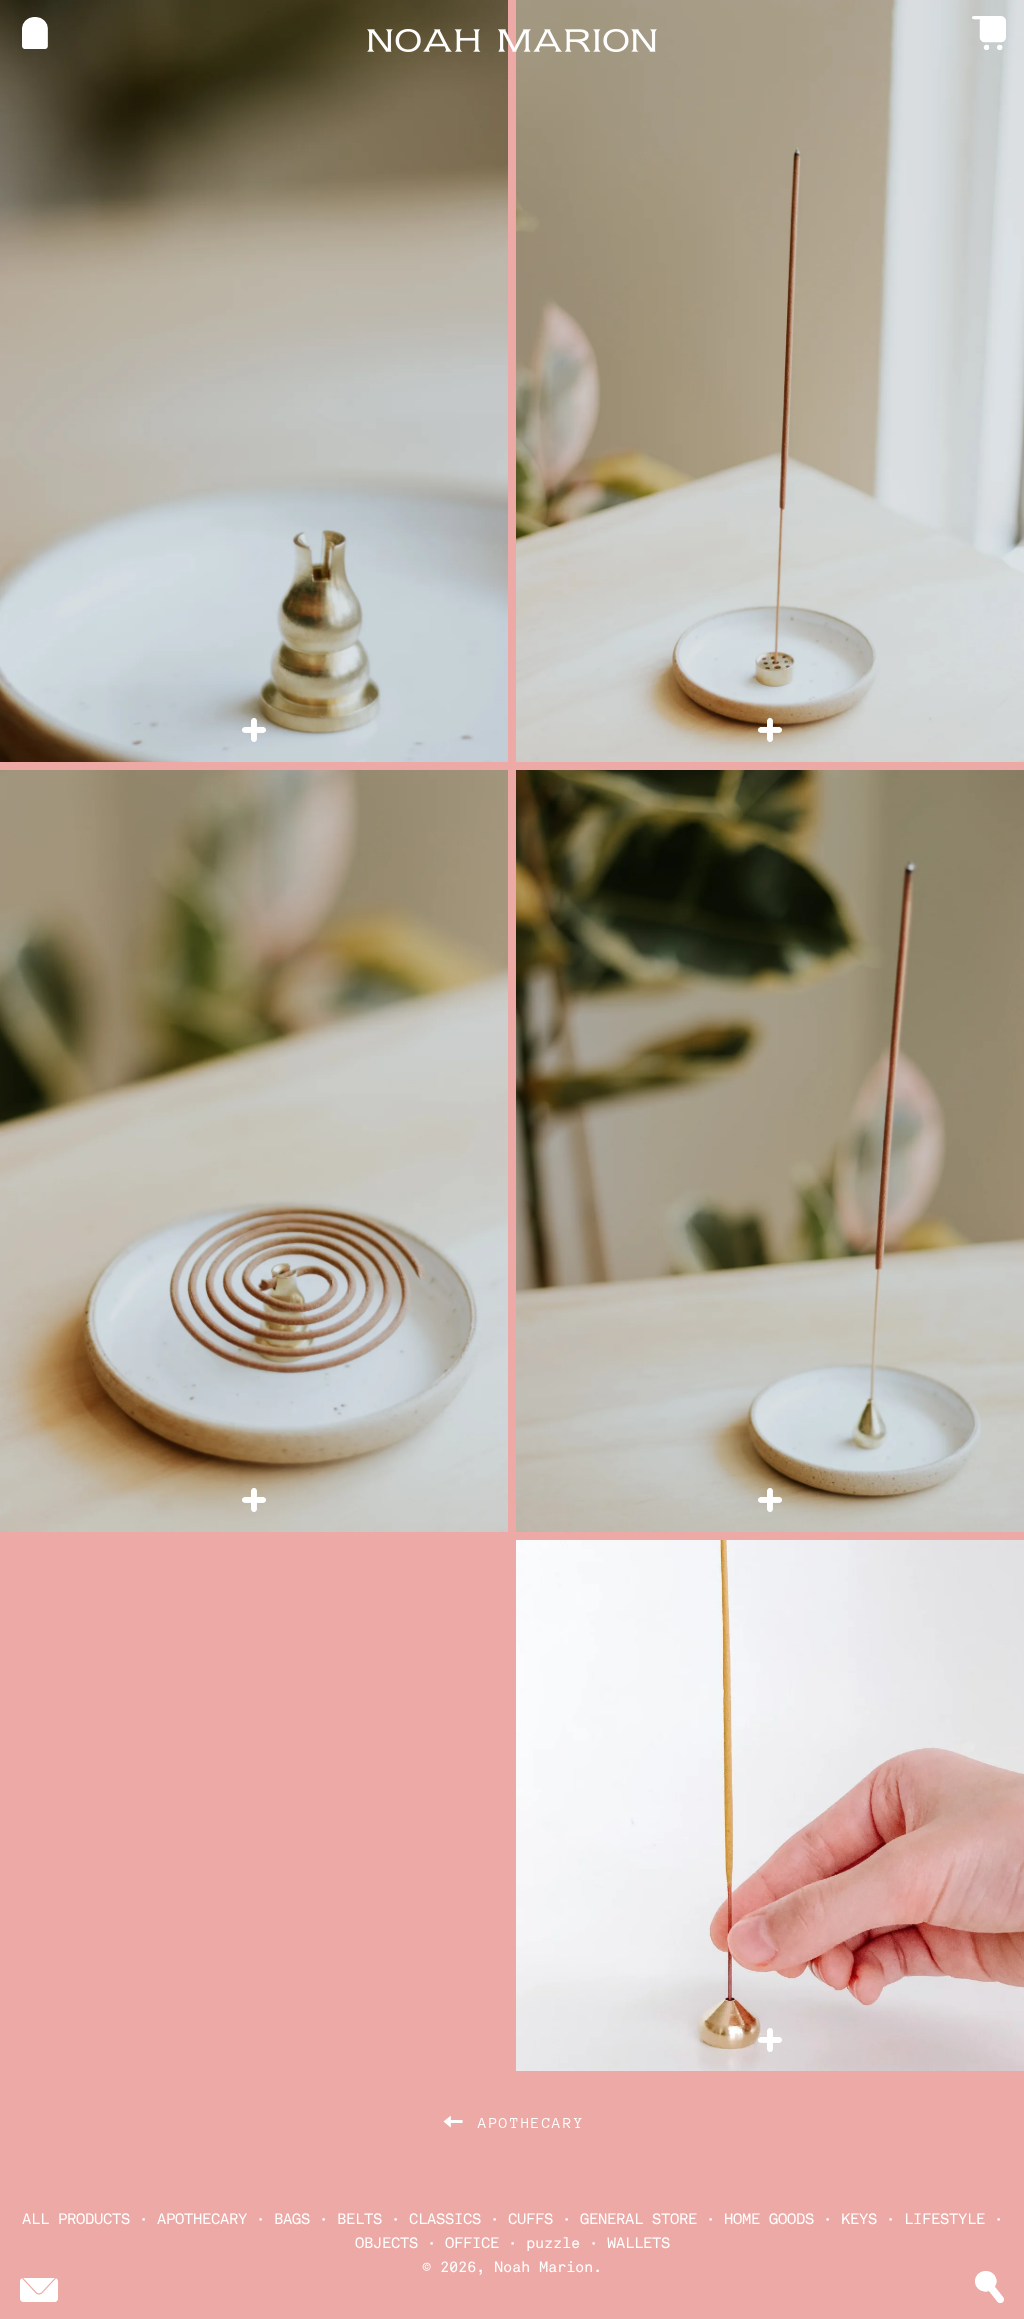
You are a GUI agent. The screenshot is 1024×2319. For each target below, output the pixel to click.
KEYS (859, 2219)
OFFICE (472, 2243)
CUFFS (530, 2219)
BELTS (359, 2219)
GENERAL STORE (638, 2219)
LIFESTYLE (944, 2219)
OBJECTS (386, 2243)
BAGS (292, 2219)
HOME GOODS (769, 2219)
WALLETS (638, 2243)
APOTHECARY (202, 2219)
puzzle (553, 2243)
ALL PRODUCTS (76, 2219)
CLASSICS (445, 2219)
